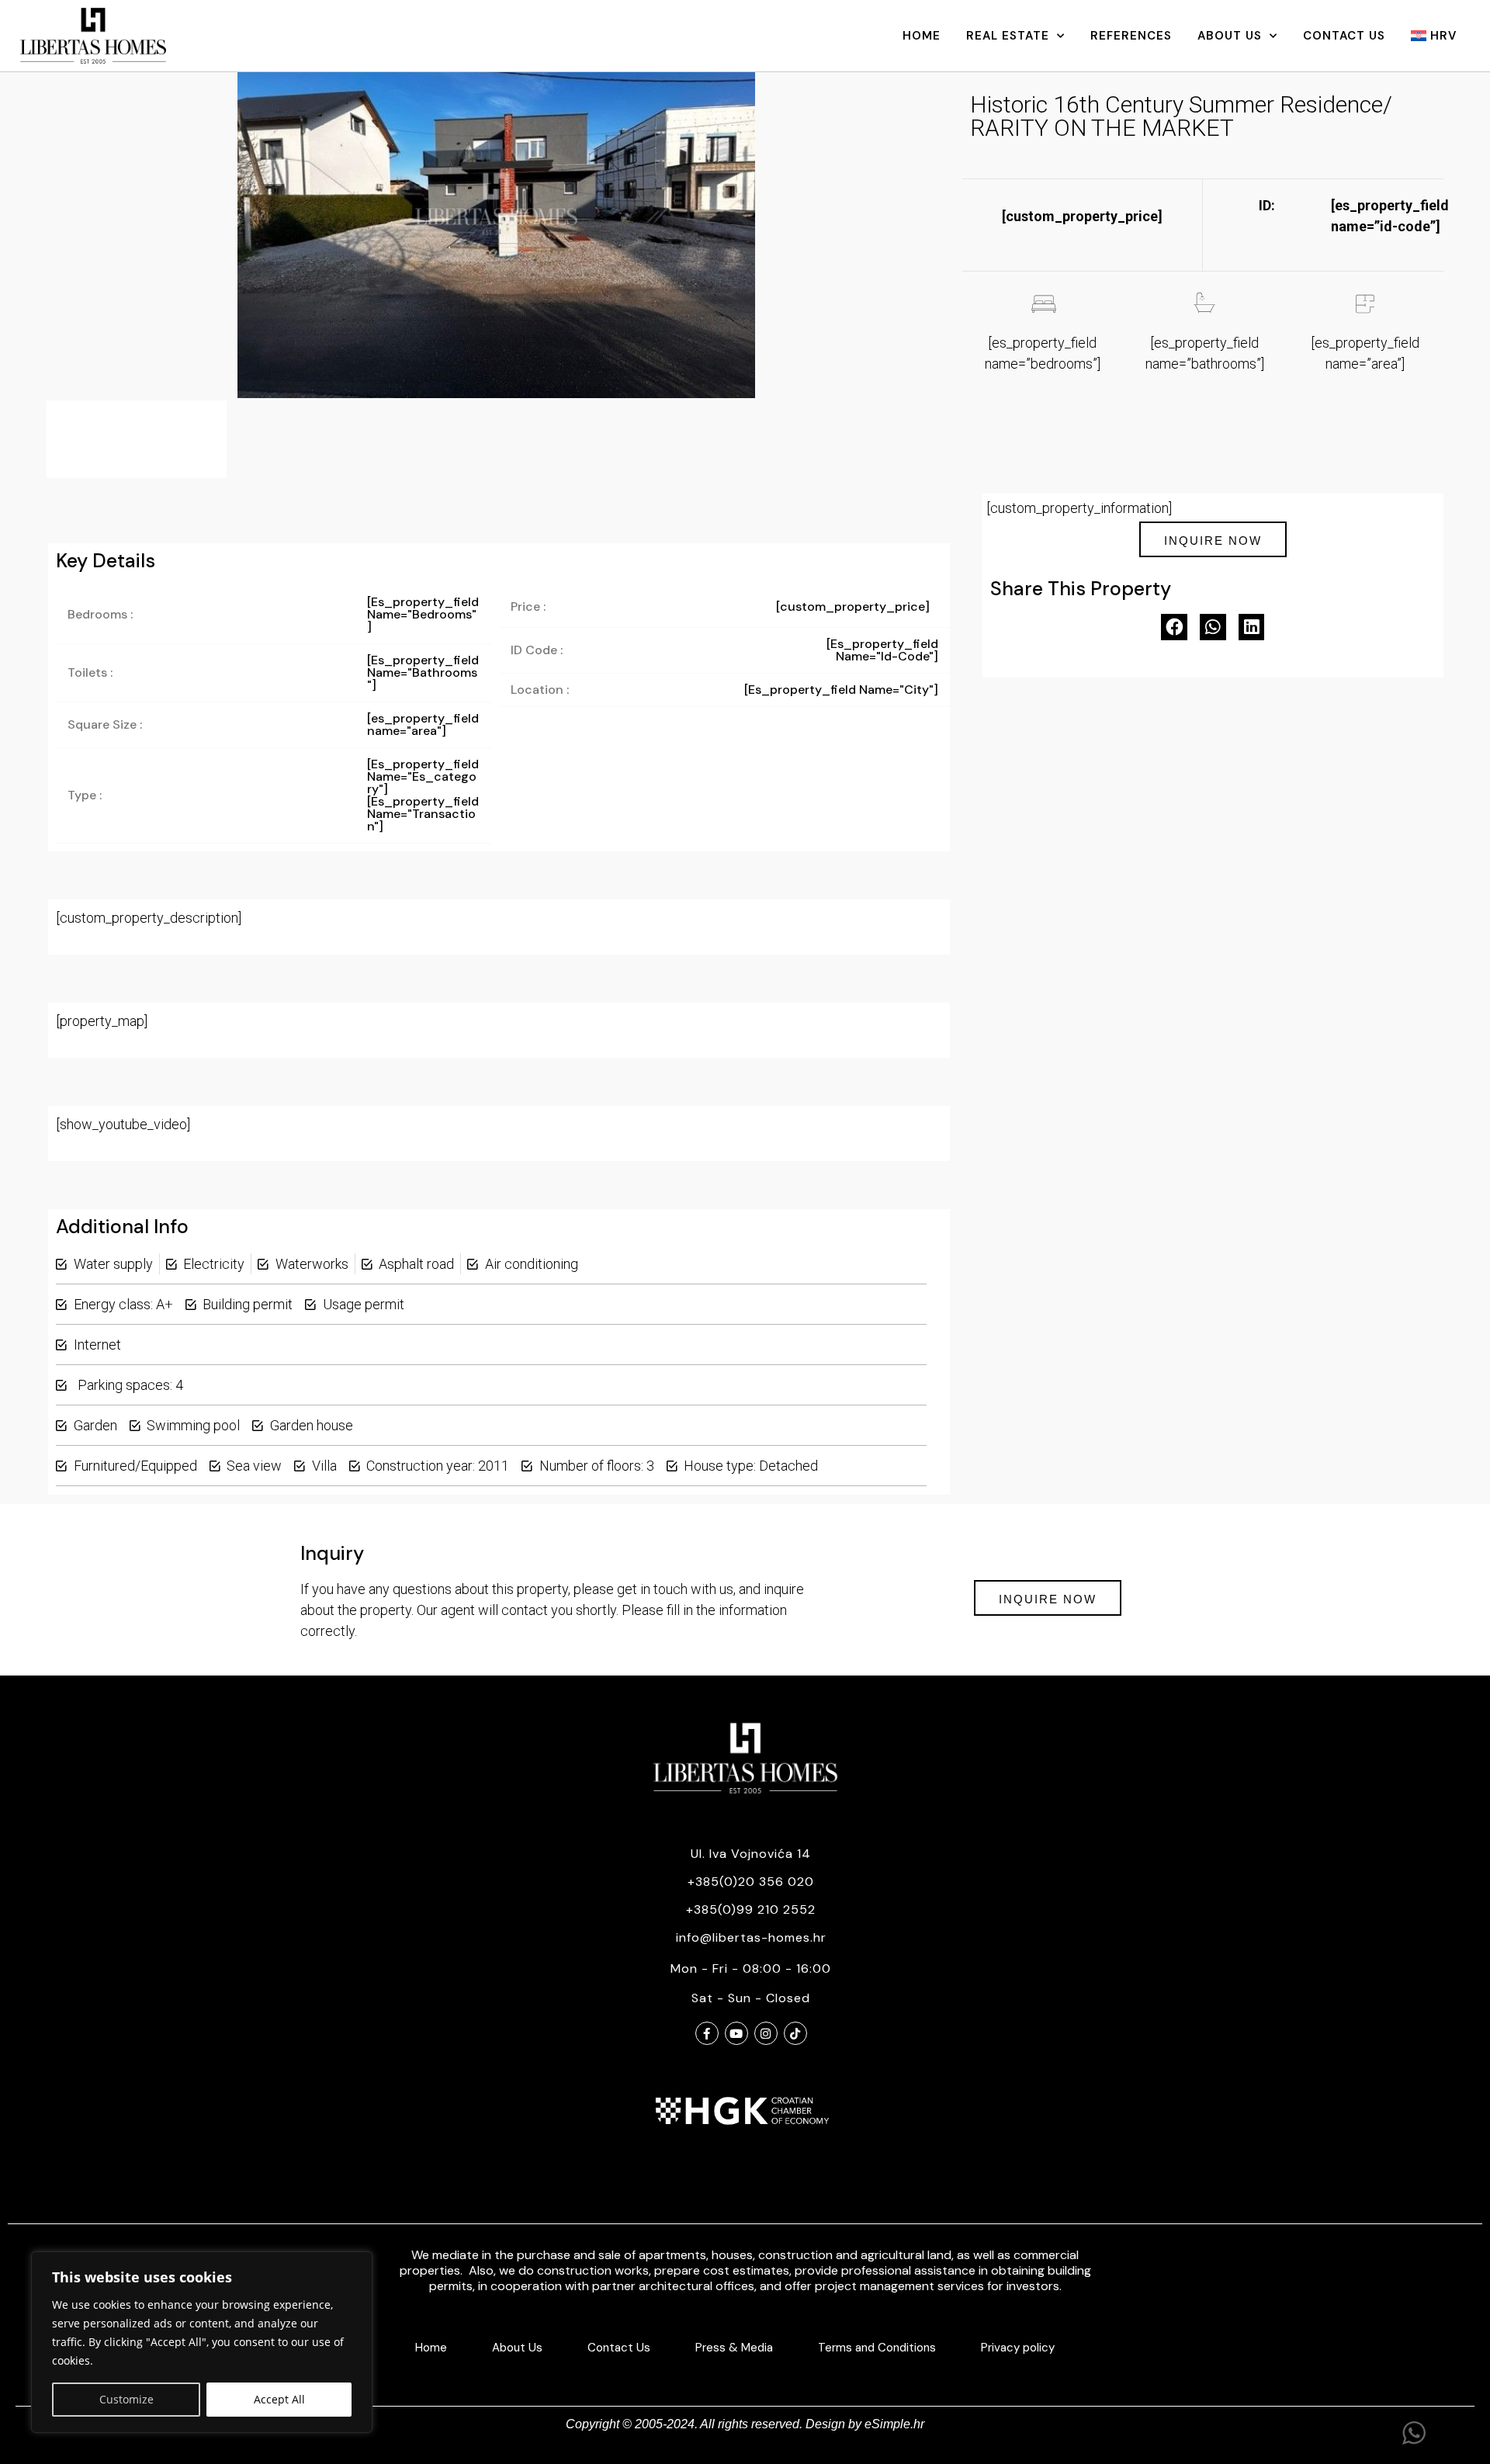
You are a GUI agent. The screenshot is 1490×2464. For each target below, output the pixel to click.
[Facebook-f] (707, 2033)
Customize (126, 2399)
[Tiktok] (795, 2033)
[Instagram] (766, 2033)
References (1131, 36)
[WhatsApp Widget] (1414, 2433)
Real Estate (1008, 36)
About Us (1230, 36)
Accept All (279, 2399)
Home (922, 36)
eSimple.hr (894, 2424)
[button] (1174, 627)
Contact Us (1344, 36)
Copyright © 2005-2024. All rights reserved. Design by (715, 2424)
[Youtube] (736, 2033)
